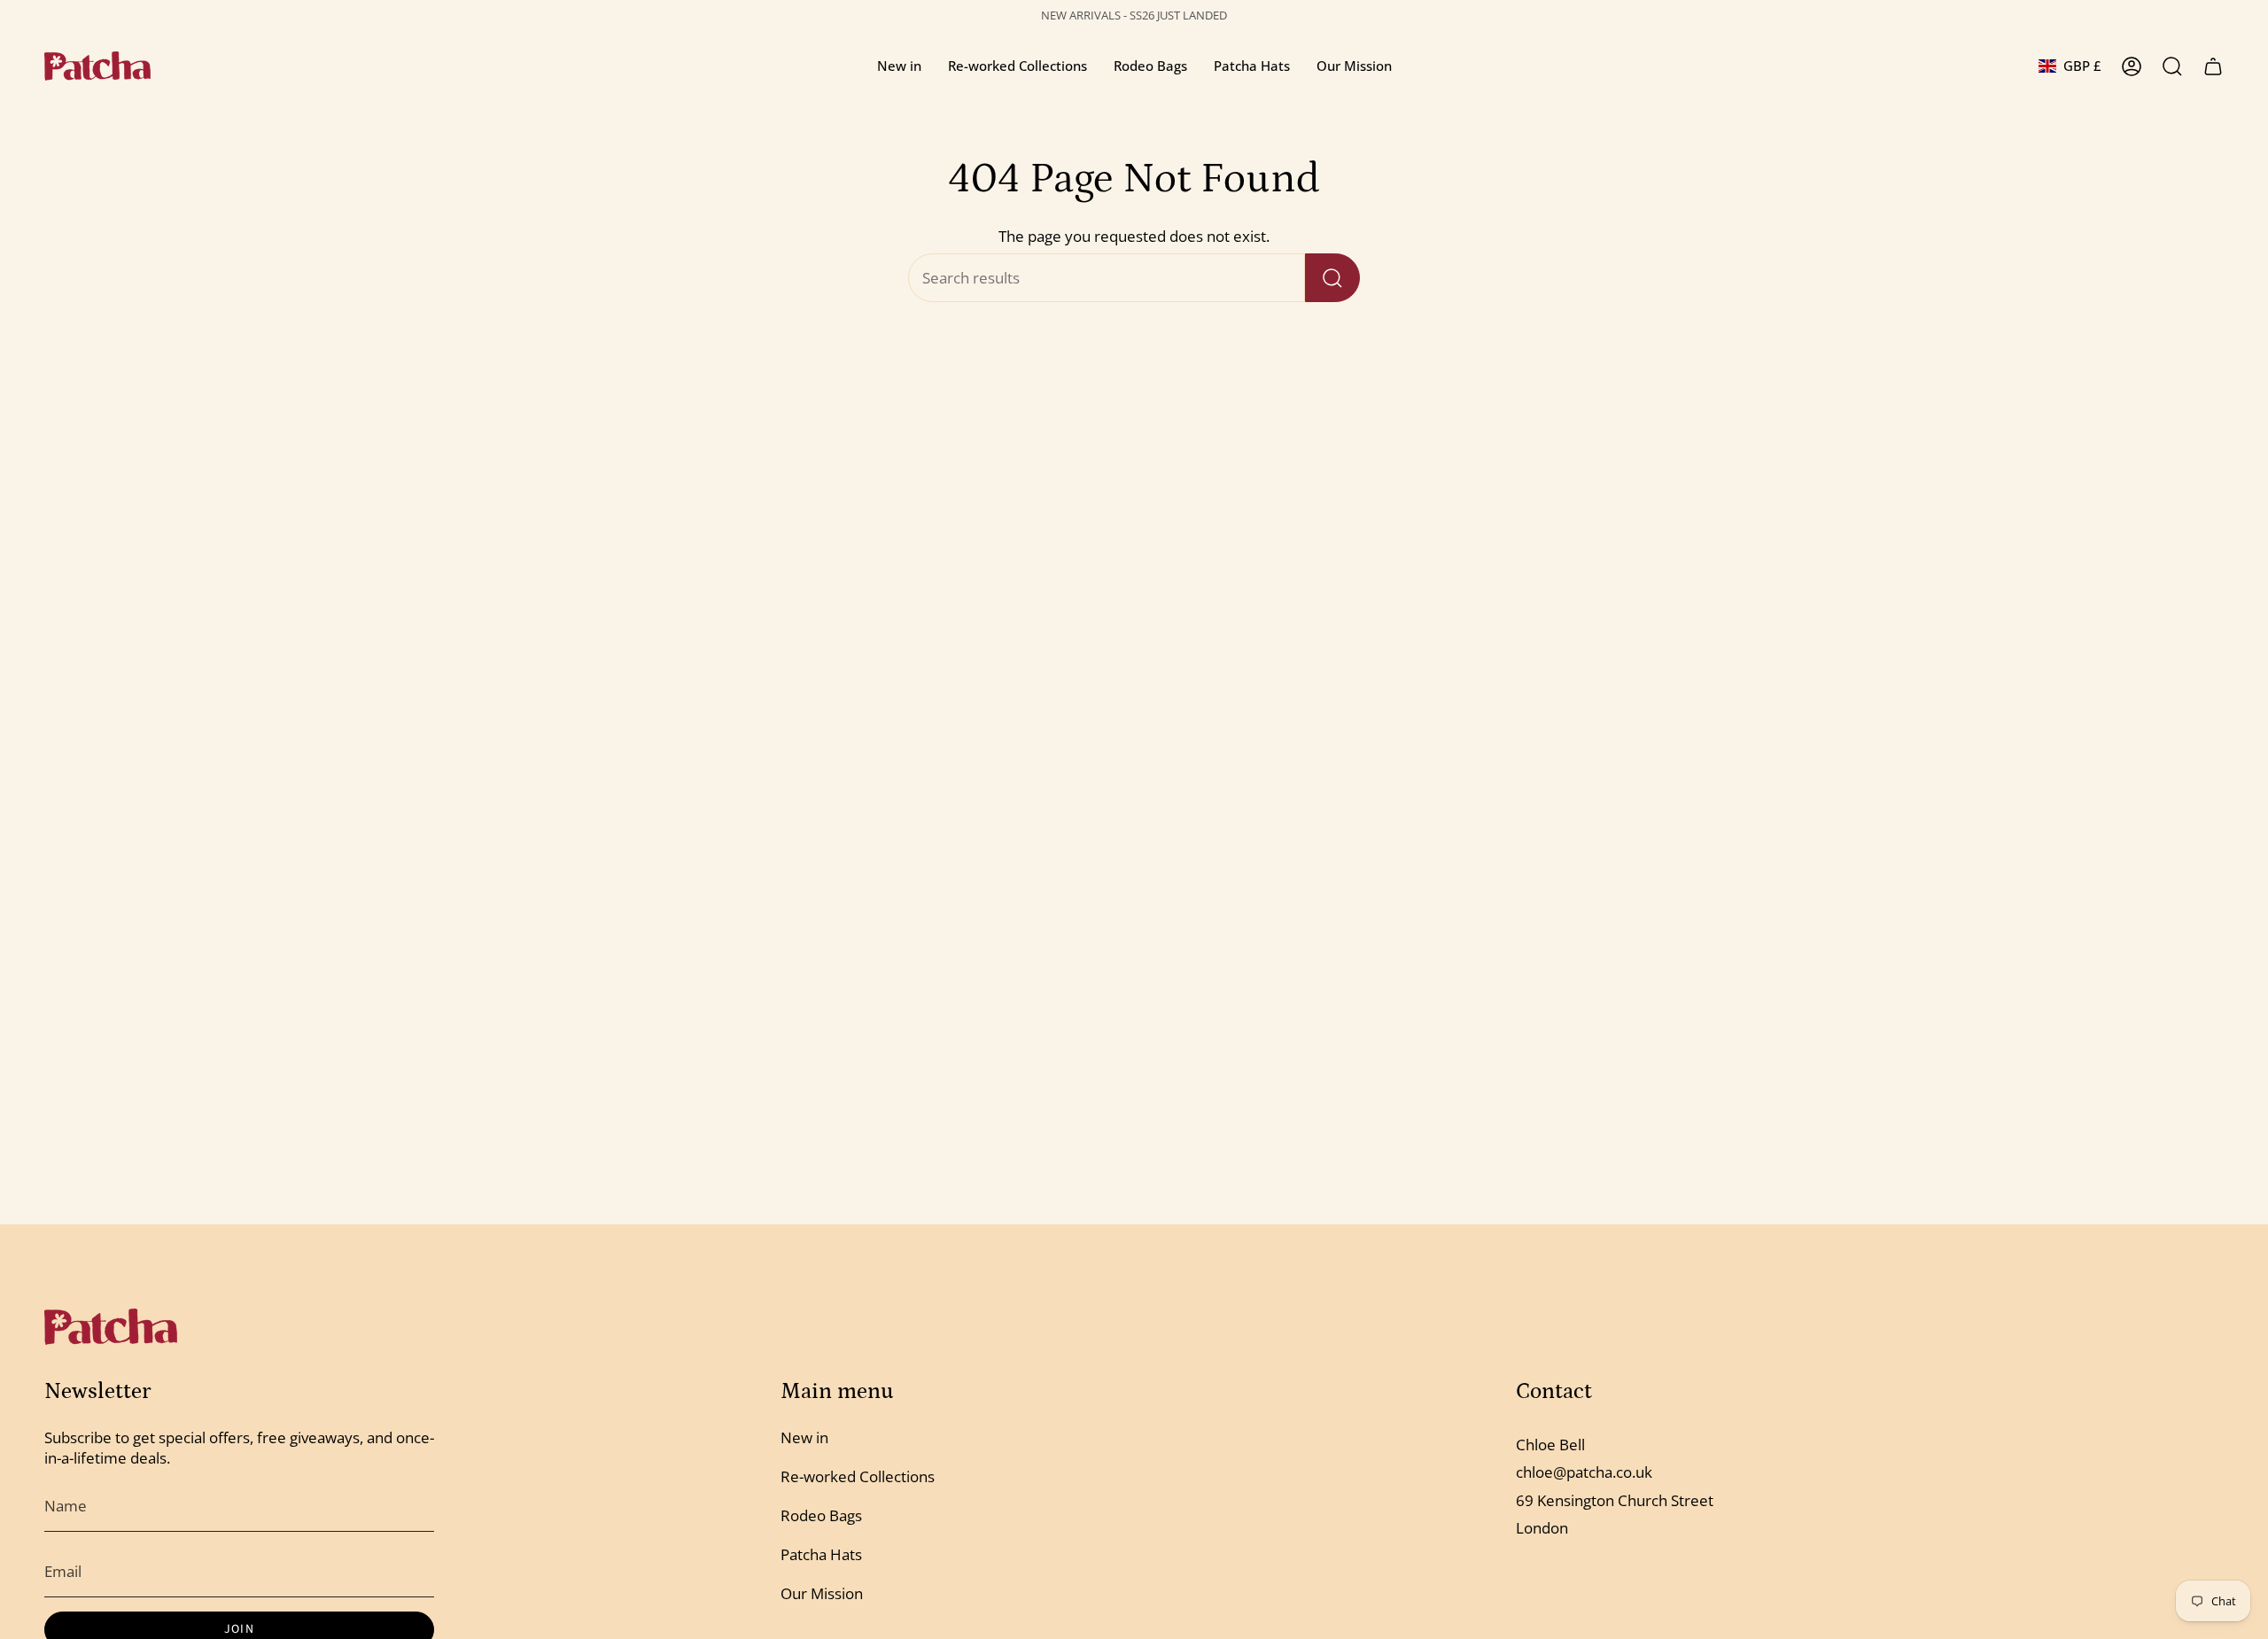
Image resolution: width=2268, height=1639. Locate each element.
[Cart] (2213, 66)
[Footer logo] (111, 1327)
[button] (899, 66)
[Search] (1332, 278)
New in (804, 1437)
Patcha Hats (821, 1554)
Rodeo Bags (821, 1515)
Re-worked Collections (858, 1476)
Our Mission (822, 1593)
